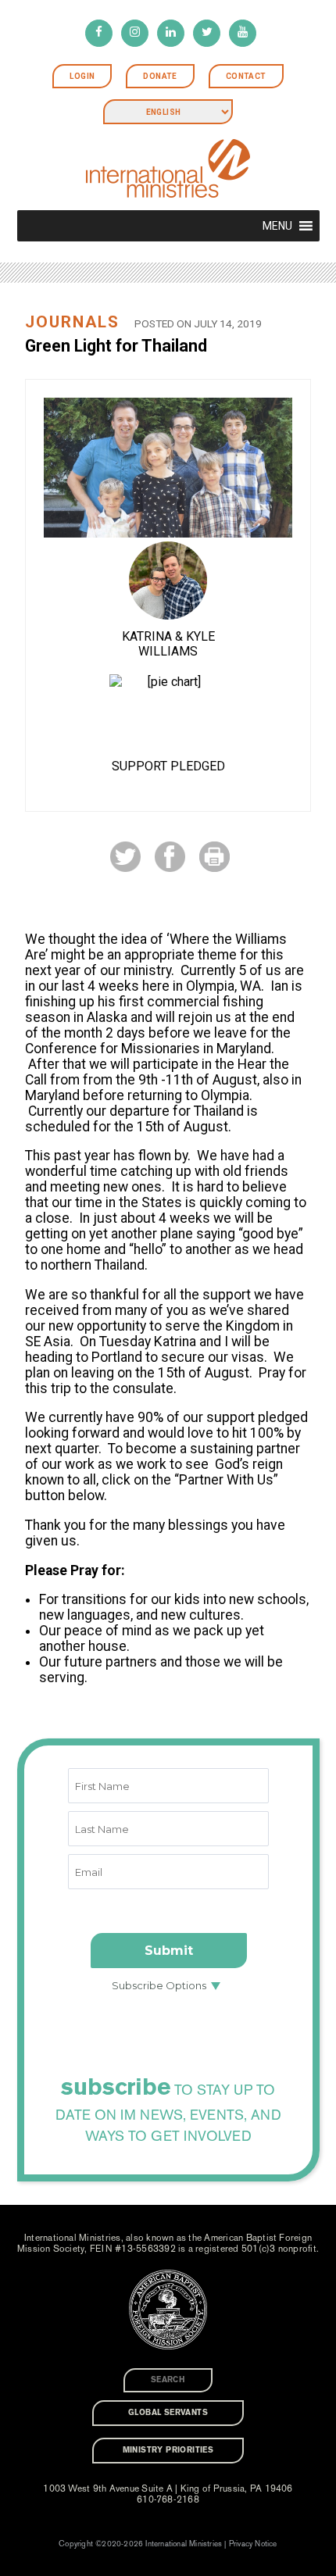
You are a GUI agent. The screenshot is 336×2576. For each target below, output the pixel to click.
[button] (277, 226)
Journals (72, 322)
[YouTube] (243, 33)
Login (82, 76)
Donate (160, 76)
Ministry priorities (168, 2450)
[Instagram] (135, 33)
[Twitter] (207, 33)
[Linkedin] (171, 33)
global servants (168, 2413)
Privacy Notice (253, 2544)
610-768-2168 (168, 2499)
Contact (246, 76)
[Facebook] (99, 33)
